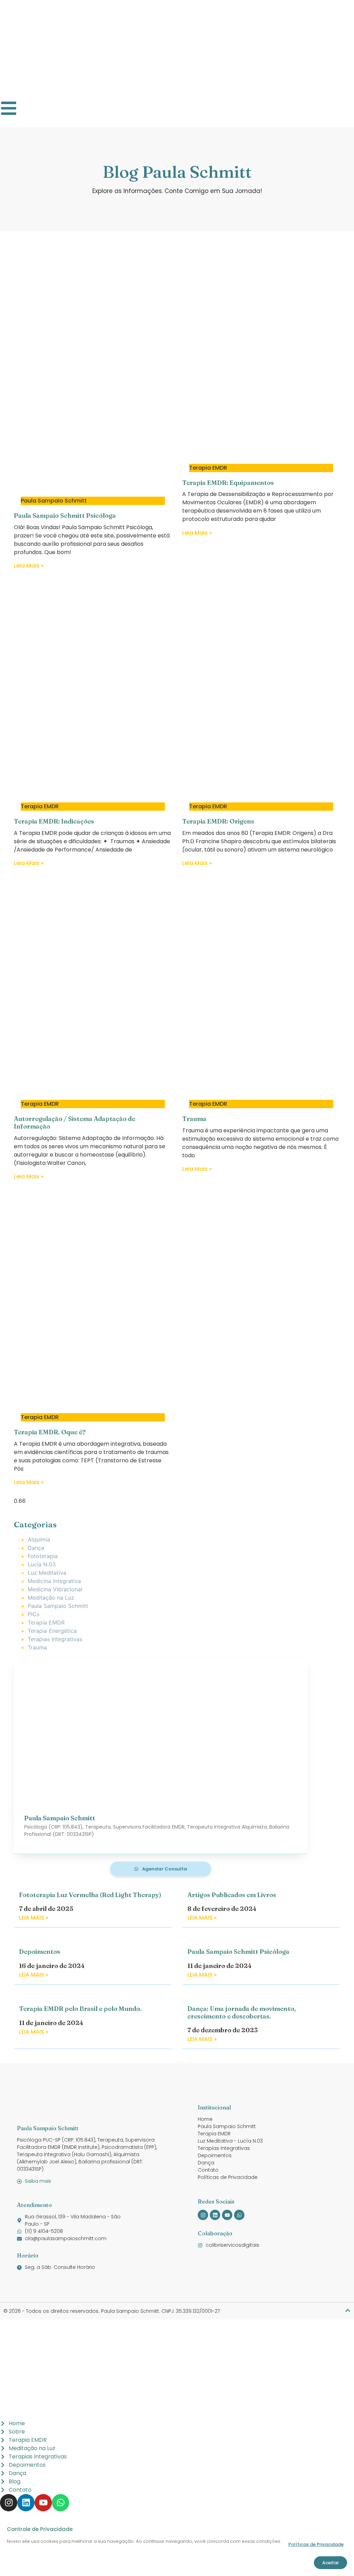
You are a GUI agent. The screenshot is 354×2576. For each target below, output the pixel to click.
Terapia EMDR (46, 1622)
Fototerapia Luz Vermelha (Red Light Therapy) (90, 1895)
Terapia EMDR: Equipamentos (228, 483)
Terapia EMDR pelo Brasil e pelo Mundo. (80, 2009)
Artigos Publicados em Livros (232, 1895)
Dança (36, 1548)
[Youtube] (227, 2215)
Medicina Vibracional (55, 1589)
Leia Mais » (29, 566)
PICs (34, 1614)
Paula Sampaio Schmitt (58, 1606)
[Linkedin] (215, 2215)
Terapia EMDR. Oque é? (50, 1432)
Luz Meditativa (47, 1573)
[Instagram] (203, 2215)
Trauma (194, 1119)
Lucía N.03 (42, 1564)
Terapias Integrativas (55, 1639)
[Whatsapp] (239, 2215)
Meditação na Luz (51, 1598)
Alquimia (39, 1539)
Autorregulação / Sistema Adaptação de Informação (74, 1123)
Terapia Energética (52, 1631)
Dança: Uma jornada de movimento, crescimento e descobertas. (242, 2012)
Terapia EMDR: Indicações (54, 821)
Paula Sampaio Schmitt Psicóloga (65, 516)
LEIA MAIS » (34, 1918)
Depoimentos (40, 1952)
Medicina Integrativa (54, 1581)
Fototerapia (43, 1556)
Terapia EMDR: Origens (218, 821)
